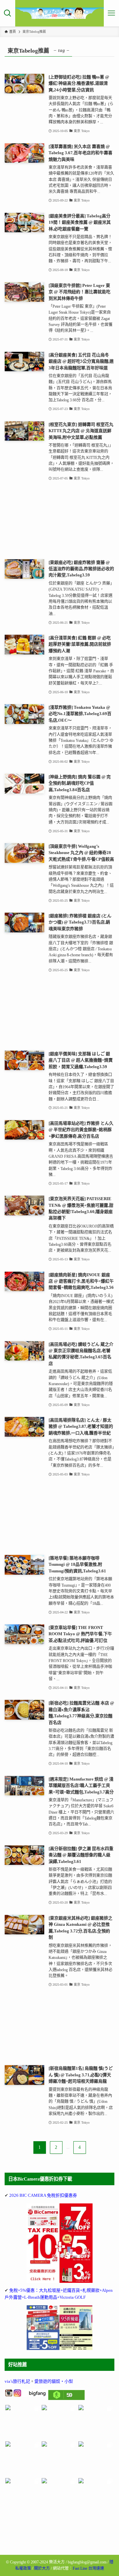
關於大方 (42, 2568)
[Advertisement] (59, 521)
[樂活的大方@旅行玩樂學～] (60, 13)
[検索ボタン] (8, 13)
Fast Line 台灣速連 (88, 2568)
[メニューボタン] (111, 13)
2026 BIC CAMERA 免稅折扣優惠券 (43, 2195)
